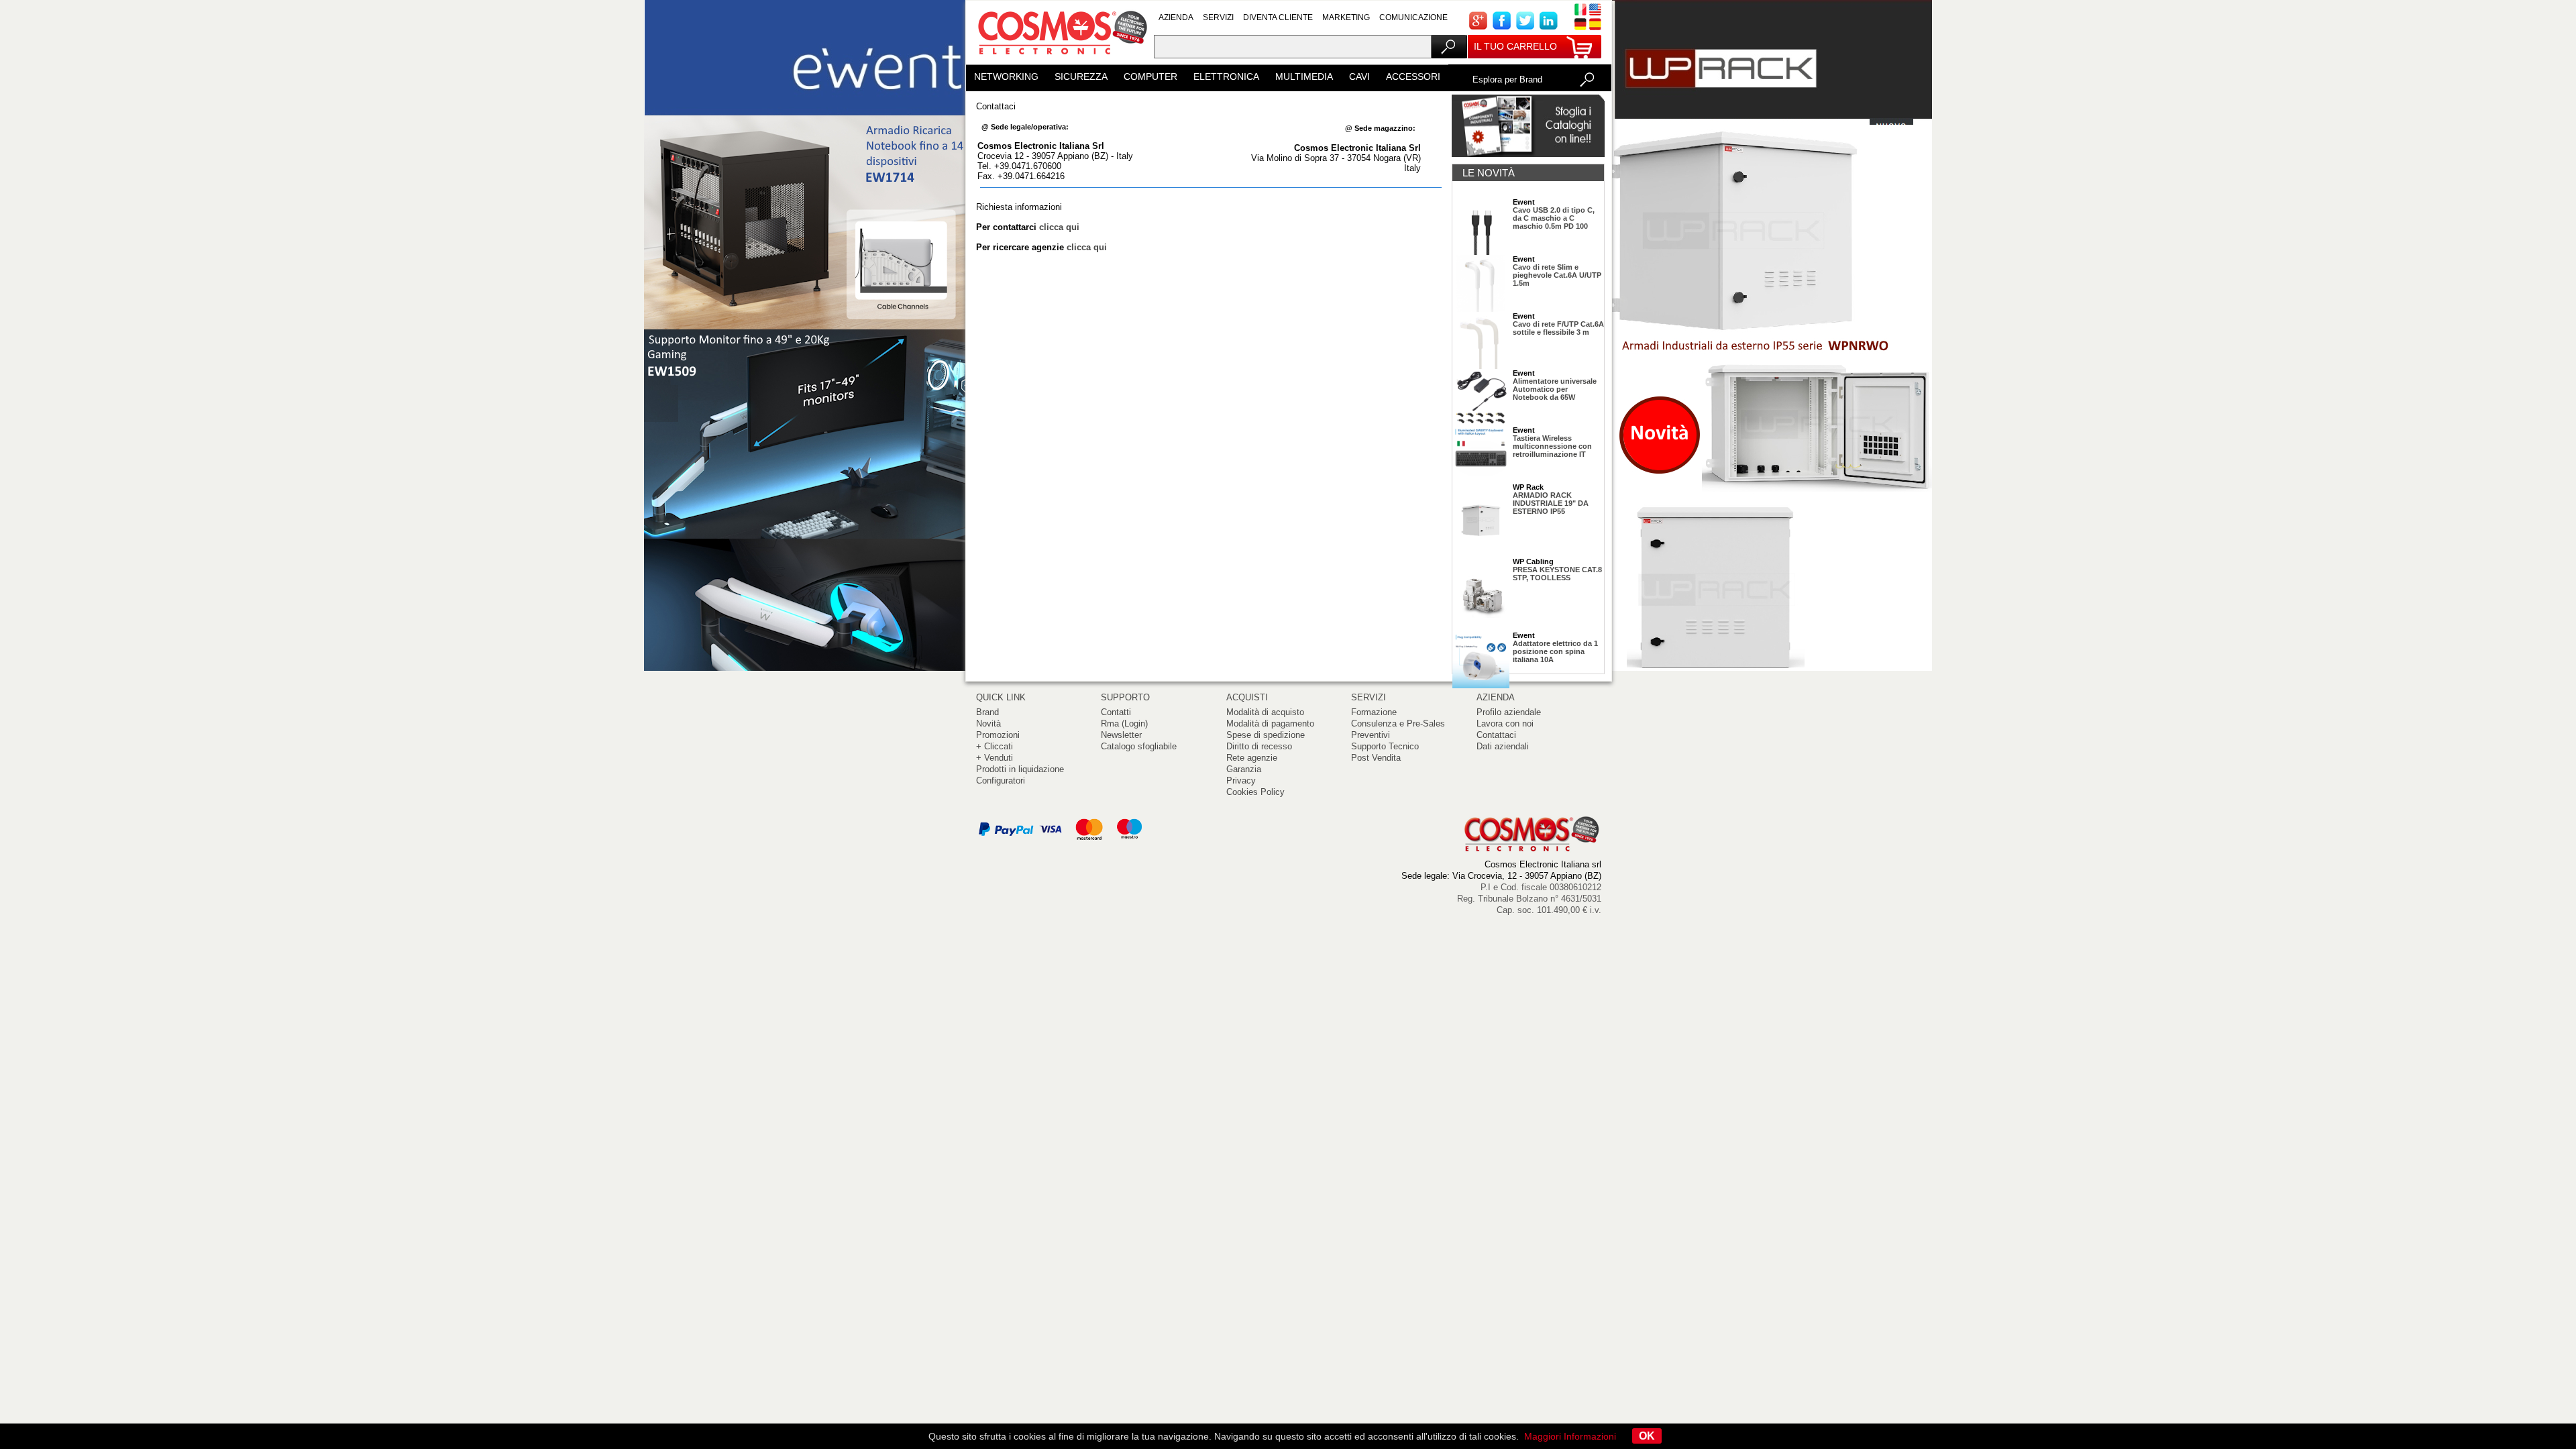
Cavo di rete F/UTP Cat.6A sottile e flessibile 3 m (1558, 328)
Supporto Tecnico (1385, 746)
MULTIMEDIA (1304, 76)
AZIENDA (1176, 17)
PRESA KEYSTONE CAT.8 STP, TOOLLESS (1557, 574)
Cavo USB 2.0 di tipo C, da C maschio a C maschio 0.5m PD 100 (1554, 218)
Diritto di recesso (1259, 746)
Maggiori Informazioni (1570, 1436)
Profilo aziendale (1509, 712)
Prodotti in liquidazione (1020, 769)
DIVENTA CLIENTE (1278, 17)
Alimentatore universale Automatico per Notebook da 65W (1555, 389)
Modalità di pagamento (1270, 723)
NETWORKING (1006, 76)
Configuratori (1001, 781)
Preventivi (1371, 735)
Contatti (1116, 712)
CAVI (1359, 76)
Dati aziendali (1503, 746)
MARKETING (1346, 17)
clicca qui (1059, 227)
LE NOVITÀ (1489, 173)
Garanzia (1244, 769)
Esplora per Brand (1507, 79)
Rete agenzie (1252, 758)
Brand (987, 712)
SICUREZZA (1081, 76)
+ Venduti (995, 758)
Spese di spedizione (1266, 735)
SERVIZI (1218, 17)
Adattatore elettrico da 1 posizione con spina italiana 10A (1555, 651)
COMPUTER (1150, 76)
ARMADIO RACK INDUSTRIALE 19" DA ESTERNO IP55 (1551, 503)
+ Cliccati (995, 746)
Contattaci (1496, 735)
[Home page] (1060, 60)
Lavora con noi (1505, 723)
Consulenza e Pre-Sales (1398, 723)
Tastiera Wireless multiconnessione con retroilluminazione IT (1552, 446)
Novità (988, 723)
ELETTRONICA (1226, 76)
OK (1647, 1436)
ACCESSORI (1413, 76)
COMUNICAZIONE (1413, 17)
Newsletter (1121, 735)
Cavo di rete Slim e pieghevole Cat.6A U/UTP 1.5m (1557, 275)
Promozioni (998, 735)
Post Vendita (1376, 758)
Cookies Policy (1255, 792)
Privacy (1241, 781)
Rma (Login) (1124, 723)
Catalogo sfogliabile (1139, 746)
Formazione (1374, 712)
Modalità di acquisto (1265, 712)
